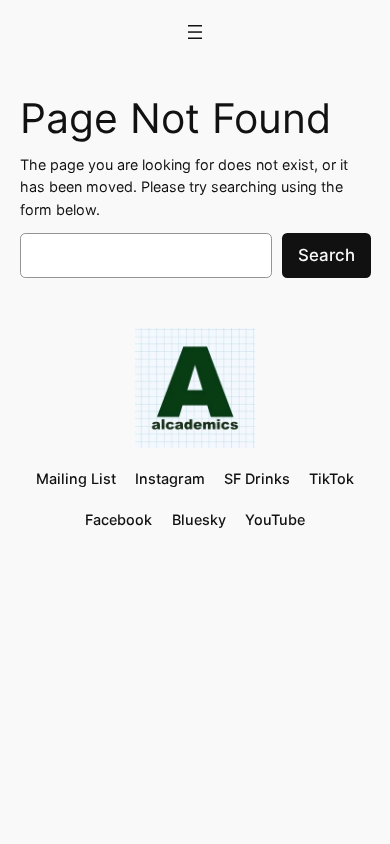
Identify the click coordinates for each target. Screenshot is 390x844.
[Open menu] (195, 32)
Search (326, 255)
